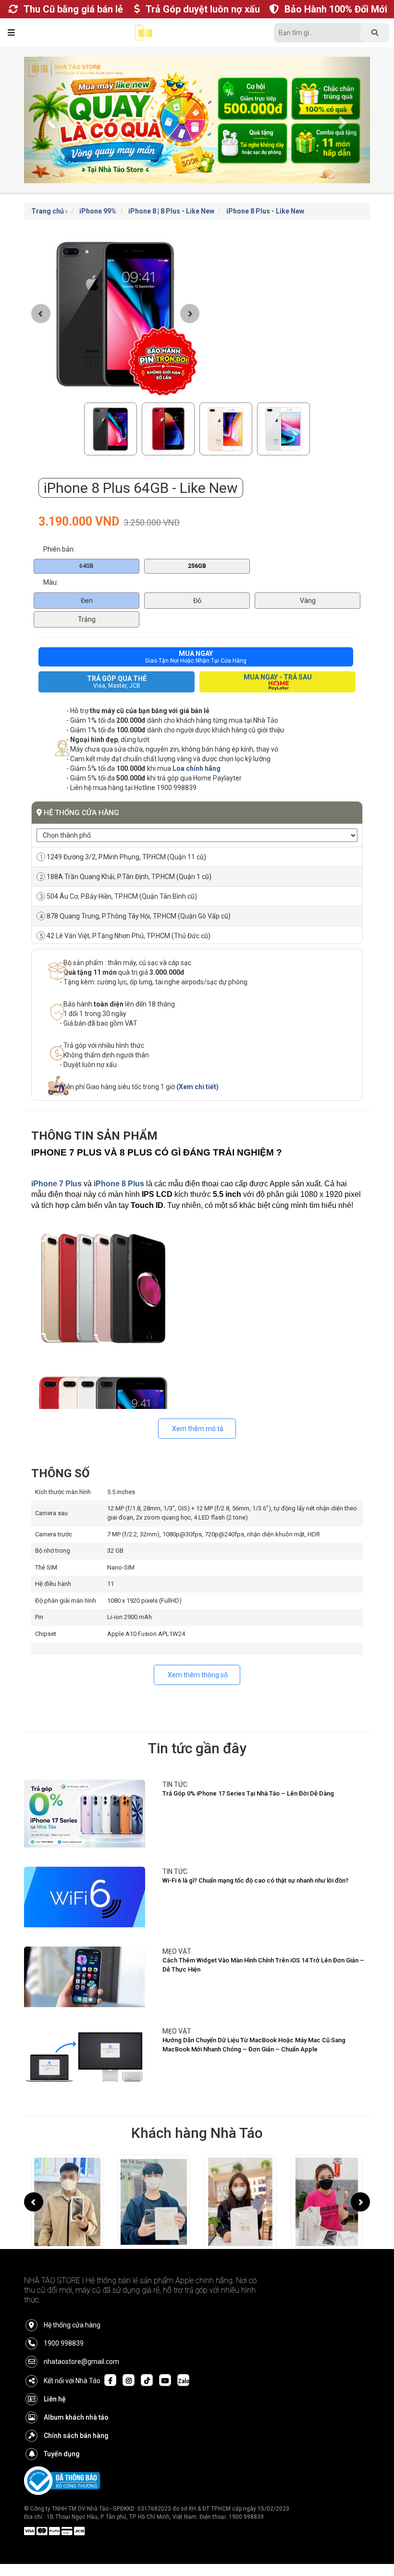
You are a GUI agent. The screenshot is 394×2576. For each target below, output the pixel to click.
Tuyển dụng (62, 2454)
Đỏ (197, 601)
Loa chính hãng (197, 768)
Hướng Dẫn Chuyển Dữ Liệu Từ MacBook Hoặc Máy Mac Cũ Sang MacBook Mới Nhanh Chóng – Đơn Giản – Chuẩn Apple (254, 2045)
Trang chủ (48, 211)
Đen (87, 601)
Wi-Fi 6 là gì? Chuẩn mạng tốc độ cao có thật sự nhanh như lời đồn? (255, 1880)
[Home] (143, 35)
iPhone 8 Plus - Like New (265, 211)
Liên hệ (55, 2399)
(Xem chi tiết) (197, 1087)
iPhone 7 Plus (56, 1184)
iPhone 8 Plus (119, 1184)
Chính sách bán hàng (76, 2436)
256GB (197, 566)
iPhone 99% (98, 211)
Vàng (308, 601)
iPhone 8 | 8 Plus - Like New (171, 211)
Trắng (87, 619)
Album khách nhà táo (76, 2417)
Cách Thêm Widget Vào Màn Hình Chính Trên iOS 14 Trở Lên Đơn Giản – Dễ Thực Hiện (263, 1965)
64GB (86, 566)
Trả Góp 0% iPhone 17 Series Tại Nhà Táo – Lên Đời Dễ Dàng (248, 1793)
